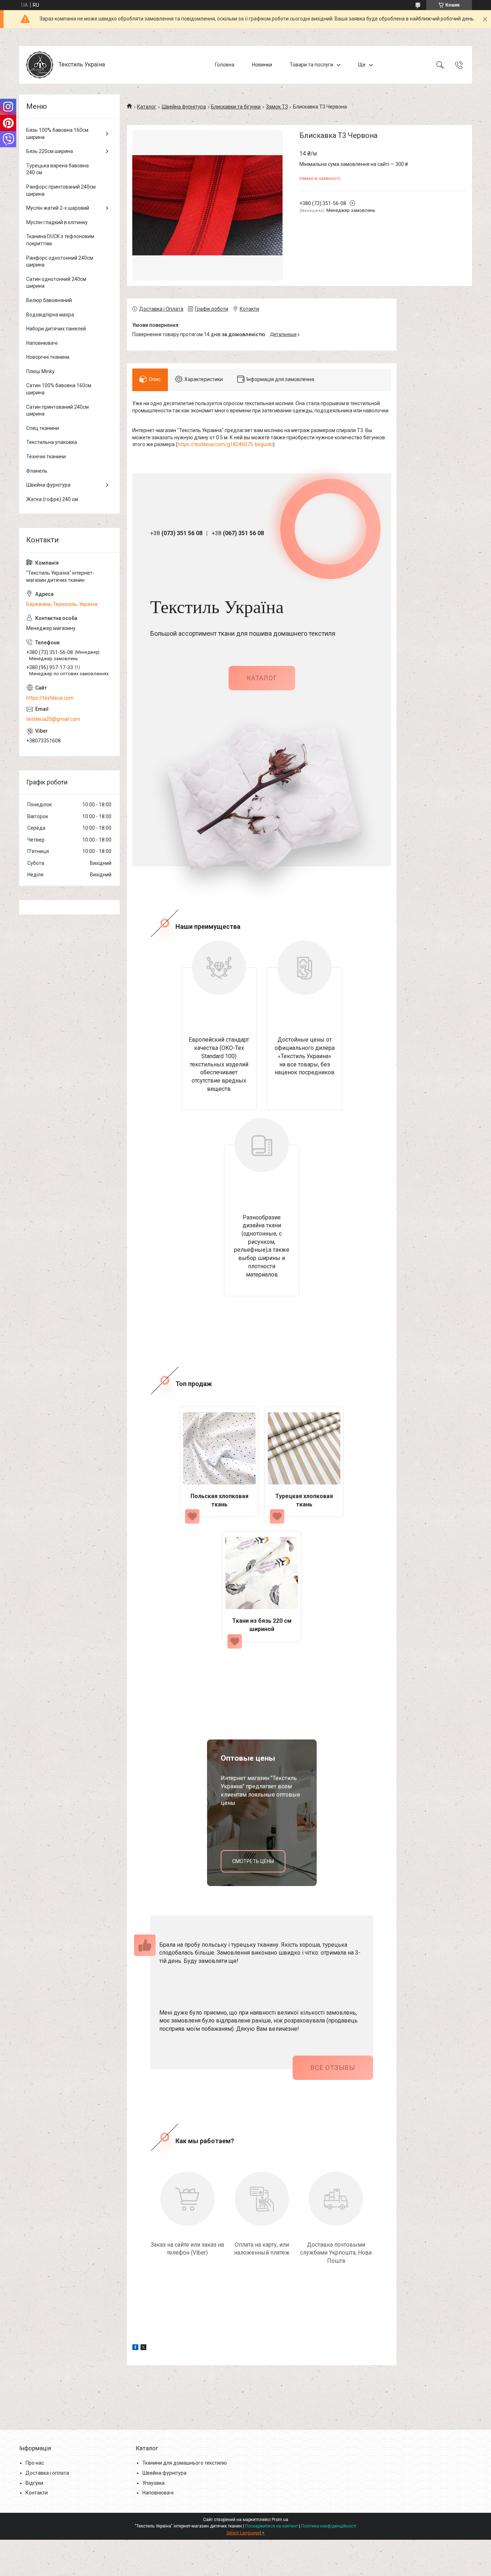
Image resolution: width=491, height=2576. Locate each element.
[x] (143, 2348)
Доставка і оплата (47, 2473)
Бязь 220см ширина (50, 151)
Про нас (35, 2463)
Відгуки (34, 2483)
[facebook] (135, 2348)
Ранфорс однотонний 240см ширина (60, 261)
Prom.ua (280, 2520)
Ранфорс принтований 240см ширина (61, 190)
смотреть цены (253, 1861)
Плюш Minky (40, 371)
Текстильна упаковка (52, 442)
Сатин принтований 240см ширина (58, 411)
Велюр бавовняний (49, 300)
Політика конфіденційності (329, 2526)
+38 (176, 533)
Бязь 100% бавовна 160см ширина (57, 134)
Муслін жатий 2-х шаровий (58, 208)
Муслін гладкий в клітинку (57, 222)
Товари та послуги (311, 65)
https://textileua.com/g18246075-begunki (225, 444)
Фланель (37, 471)
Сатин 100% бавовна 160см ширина (59, 389)
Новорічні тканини (48, 357)
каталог (262, 678)
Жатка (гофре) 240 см (52, 499)
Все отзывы (333, 2068)
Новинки (262, 65)
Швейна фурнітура (184, 107)
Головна (225, 65)
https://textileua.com (50, 698)
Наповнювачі (42, 343)
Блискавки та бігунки (236, 107)
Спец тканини (43, 428)
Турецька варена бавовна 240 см (58, 169)
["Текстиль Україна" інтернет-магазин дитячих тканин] (40, 65)
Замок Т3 (277, 107)
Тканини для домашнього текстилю (185, 2463)
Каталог (147, 107)
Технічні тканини (46, 457)
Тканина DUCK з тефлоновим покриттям (60, 240)
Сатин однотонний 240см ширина (56, 283)
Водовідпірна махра (50, 315)
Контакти (37, 2493)
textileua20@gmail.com (53, 719)
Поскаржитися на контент (272, 2526)
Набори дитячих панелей (56, 329)
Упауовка (153, 2483)
